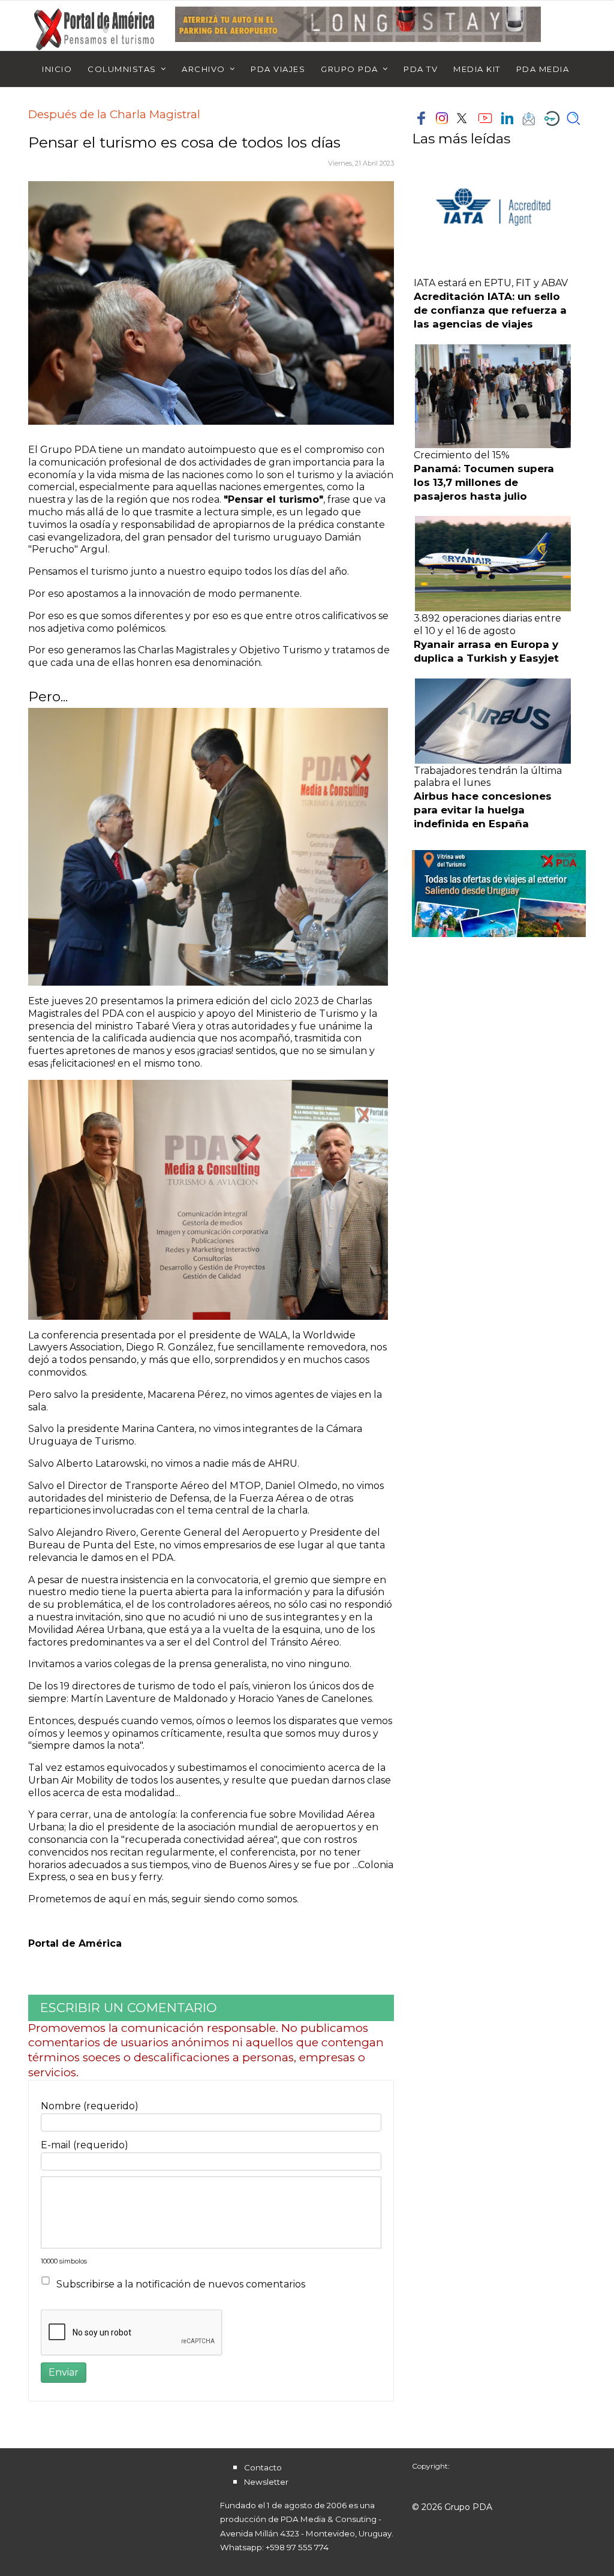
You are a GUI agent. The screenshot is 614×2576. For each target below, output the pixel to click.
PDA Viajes (278, 69)
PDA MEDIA (543, 69)
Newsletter (266, 2482)
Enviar (64, 2372)
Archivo (204, 69)
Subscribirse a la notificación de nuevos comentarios (181, 2284)
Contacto (263, 2467)
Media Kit (477, 69)
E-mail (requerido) (85, 2145)
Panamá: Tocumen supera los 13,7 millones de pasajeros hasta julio (484, 482)
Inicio (57, 69)
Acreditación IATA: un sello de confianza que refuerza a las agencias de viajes (490, 310)
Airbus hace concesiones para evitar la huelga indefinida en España (483, 810)
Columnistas (122, 69)
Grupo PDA (350, 69)
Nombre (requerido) (90, 2106)
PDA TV (421, 69)
